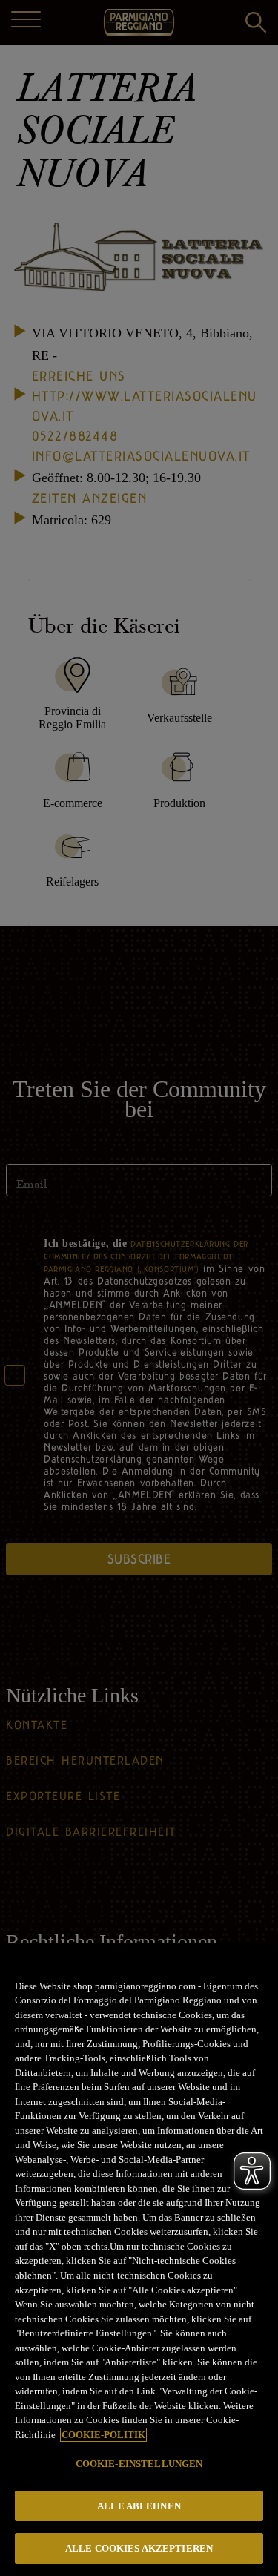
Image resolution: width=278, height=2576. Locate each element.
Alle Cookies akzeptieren (139, 2548)
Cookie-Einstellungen (139, 2464)
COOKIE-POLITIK (103, 2435)
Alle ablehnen (139, 2506)
